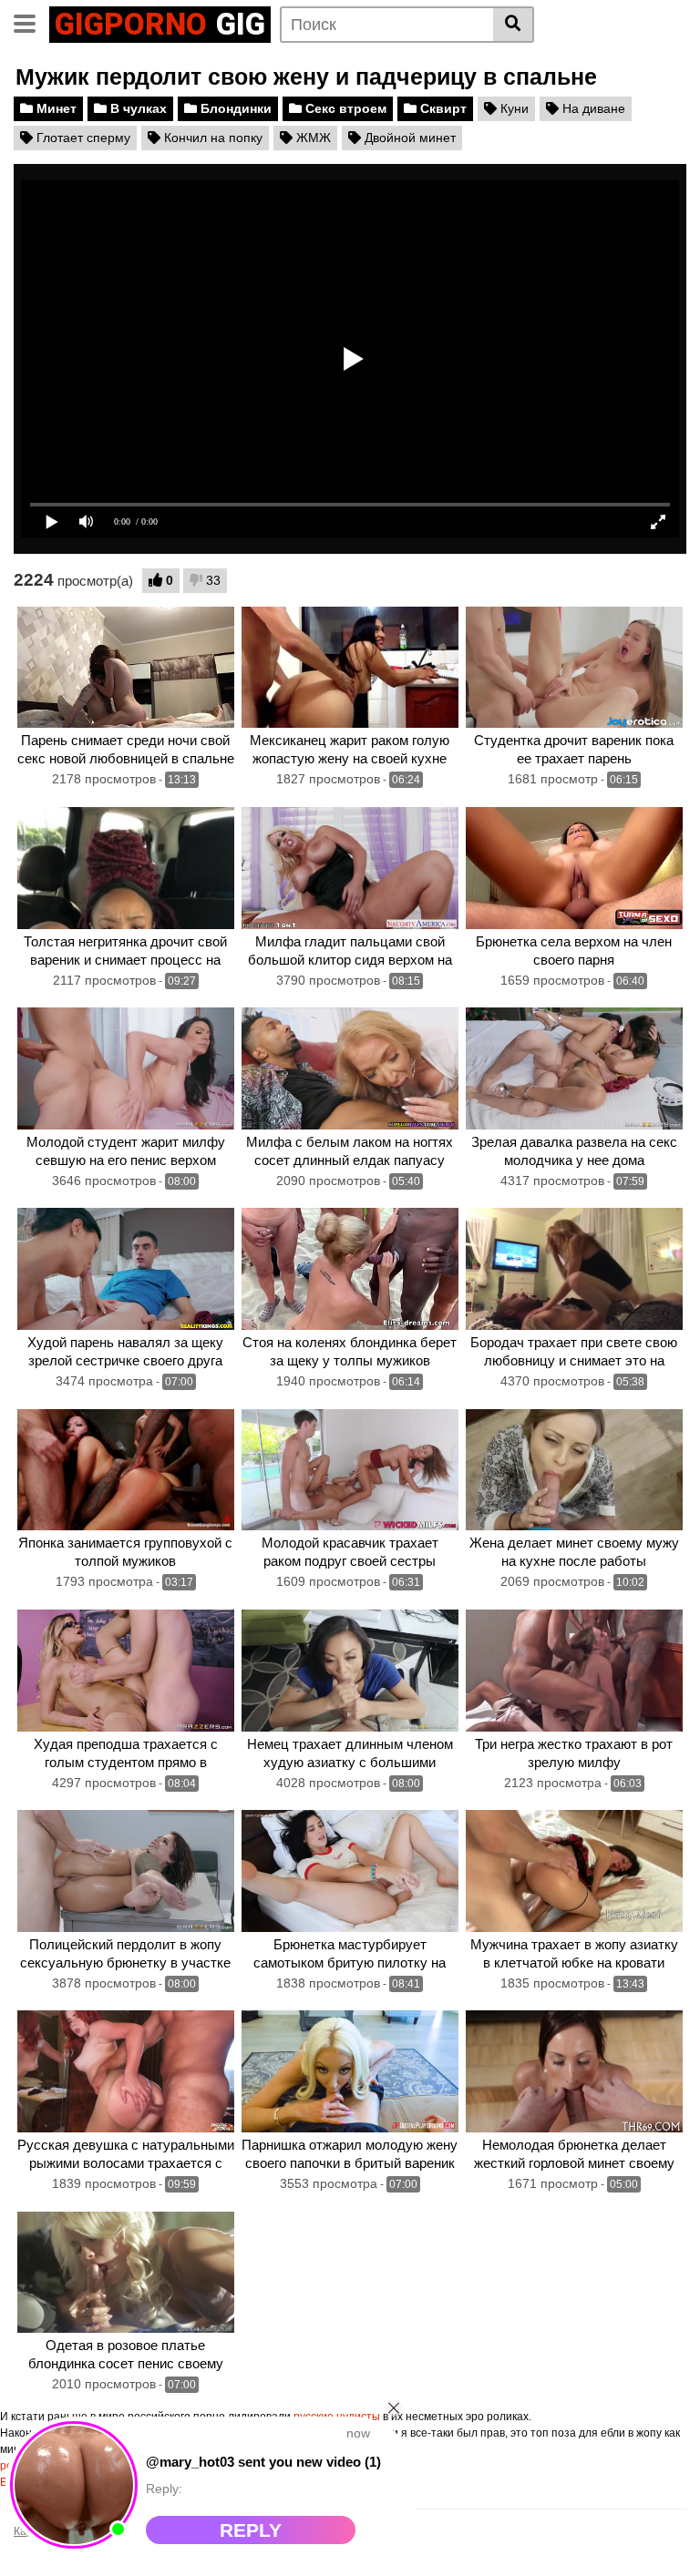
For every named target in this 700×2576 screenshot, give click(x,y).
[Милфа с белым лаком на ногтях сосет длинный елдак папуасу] (350, 1068)
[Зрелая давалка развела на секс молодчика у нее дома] (574, 1068)
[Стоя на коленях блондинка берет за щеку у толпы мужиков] (350, 1269)
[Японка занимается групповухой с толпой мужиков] (126, 1470)
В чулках (137, 108)
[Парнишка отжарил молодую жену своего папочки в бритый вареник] (350, 2071)
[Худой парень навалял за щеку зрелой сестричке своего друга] (126, 1269)
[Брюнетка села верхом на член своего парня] (574, 868)
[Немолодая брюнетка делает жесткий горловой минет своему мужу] (574, 2071)
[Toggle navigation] (31, 22)
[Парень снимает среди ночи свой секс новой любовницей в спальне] (126, 668)
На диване (592, 108)
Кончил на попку (211, 138)
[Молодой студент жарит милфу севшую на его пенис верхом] (126, 1068)
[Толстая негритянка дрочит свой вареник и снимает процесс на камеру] (126, 868)
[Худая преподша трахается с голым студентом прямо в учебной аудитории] (126, 1671)
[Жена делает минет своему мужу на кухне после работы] (574, 1470)
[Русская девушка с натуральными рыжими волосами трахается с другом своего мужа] (126, 2071)
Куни (513, 108)
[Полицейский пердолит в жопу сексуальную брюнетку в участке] (126, 1871)
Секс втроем (344, 108)
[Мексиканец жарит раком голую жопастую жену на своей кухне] (350, 668)
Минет (55, 108)
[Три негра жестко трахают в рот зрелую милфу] (574, 1671)
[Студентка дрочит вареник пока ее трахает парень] (574, 668)
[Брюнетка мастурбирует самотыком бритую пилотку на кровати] (350, 1871)
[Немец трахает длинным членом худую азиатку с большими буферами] (350, 1671)
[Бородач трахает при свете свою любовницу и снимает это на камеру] (574, 1269)
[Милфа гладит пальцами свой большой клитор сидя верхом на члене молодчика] (350, 868)
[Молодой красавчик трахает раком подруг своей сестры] (350, 1470)
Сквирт (442, 108)
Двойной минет (408, 138)
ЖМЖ (312, 138)
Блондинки (234, 108)
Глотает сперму (82, 138)
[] (514, 25)
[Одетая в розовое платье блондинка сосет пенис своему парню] (126, 2273)
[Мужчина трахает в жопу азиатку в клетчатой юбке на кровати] (574, 1871)
